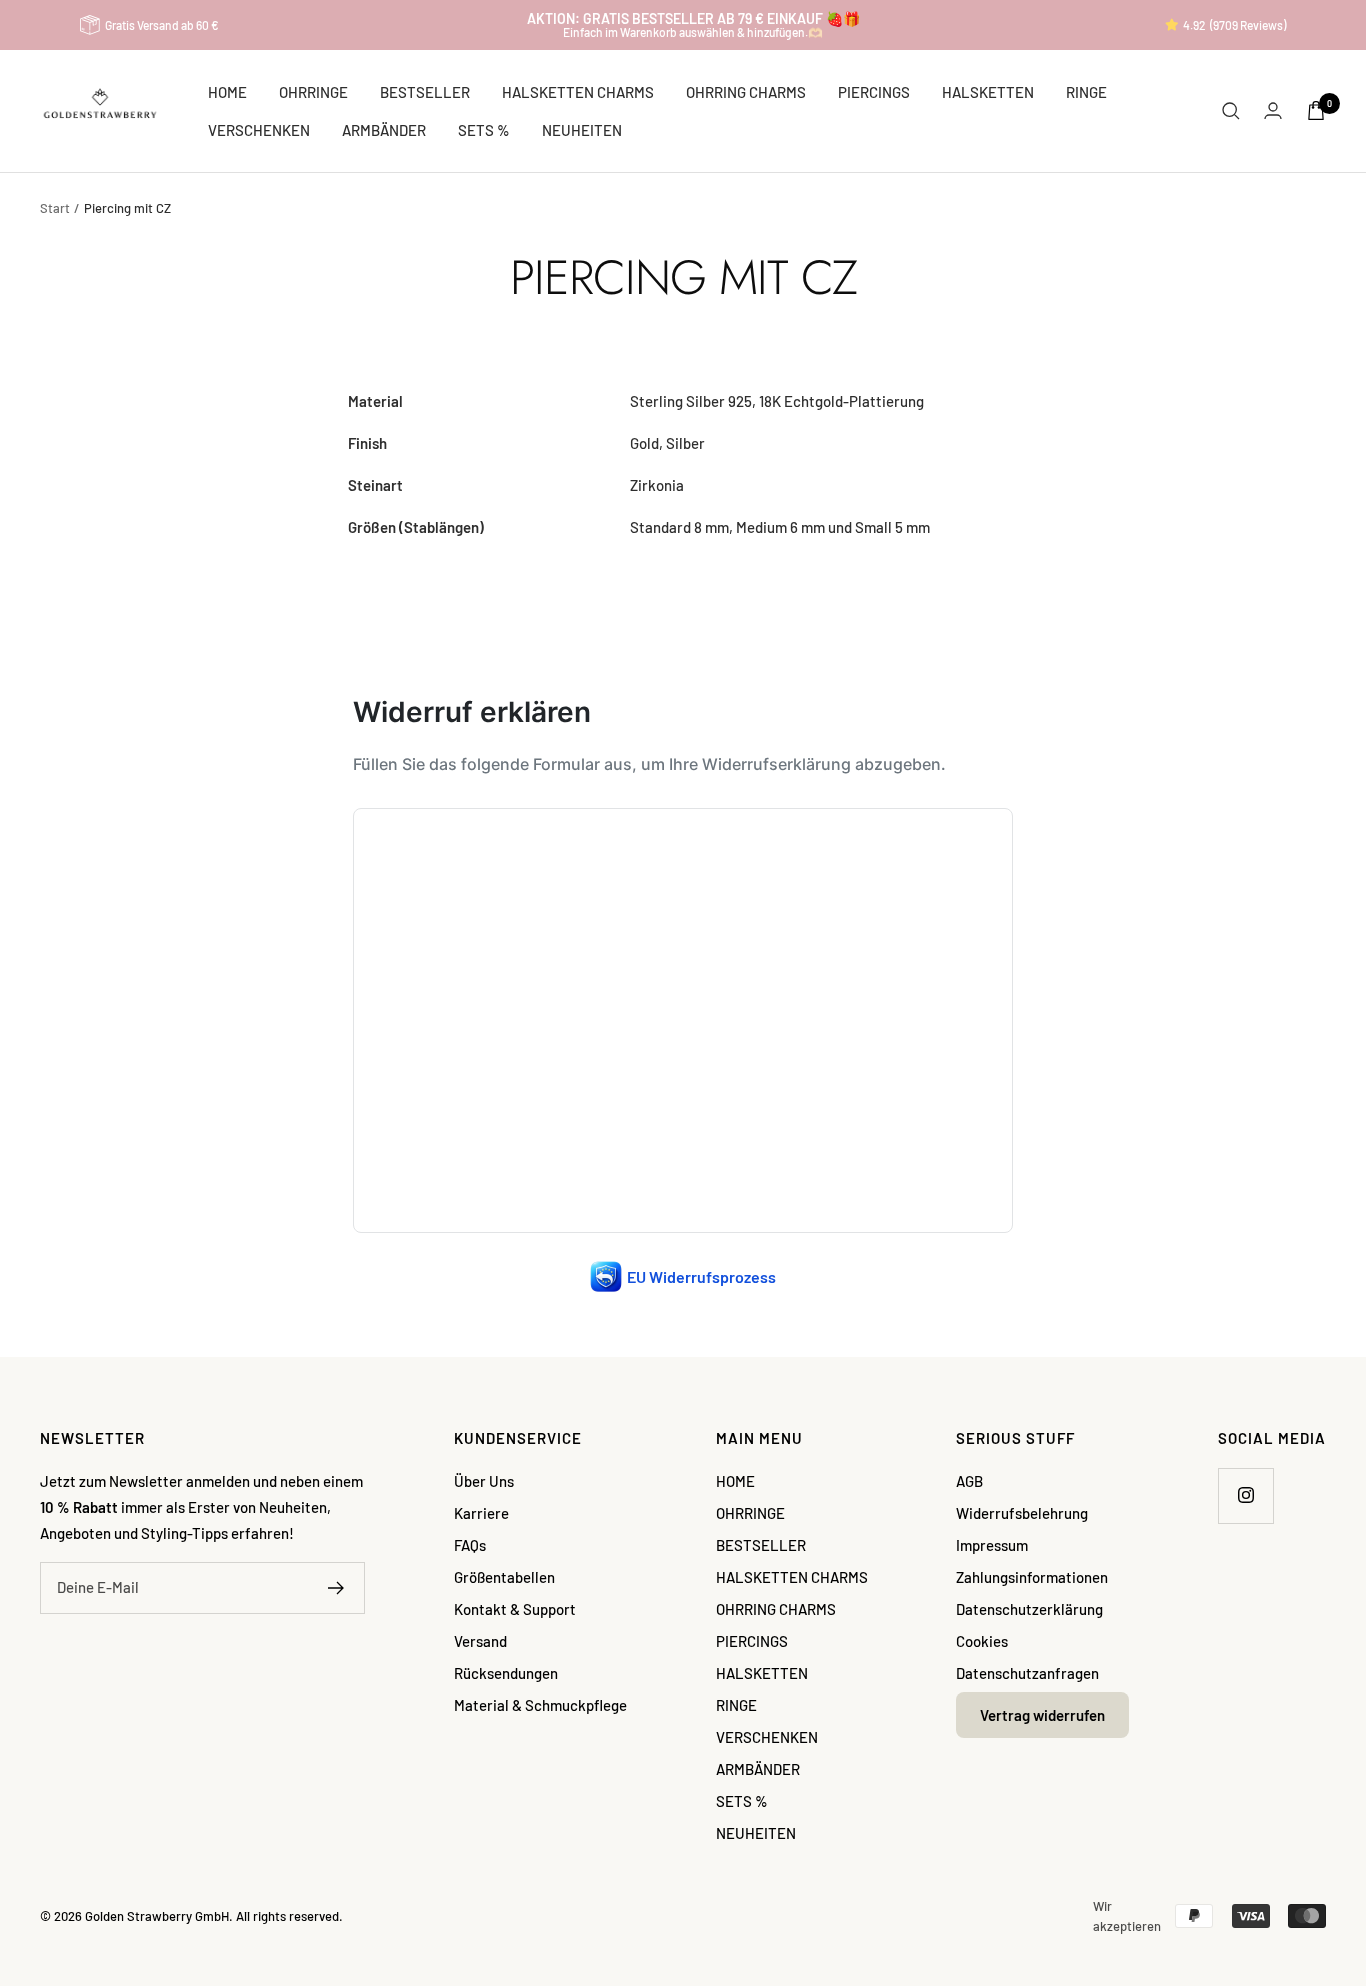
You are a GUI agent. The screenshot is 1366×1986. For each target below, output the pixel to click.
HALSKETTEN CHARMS (578, 92)
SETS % (484, 130)
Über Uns (484, 1481)
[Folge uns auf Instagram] (1245, 1495)
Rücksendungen (506, 1673)
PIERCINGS (874, 92)
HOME (227, 92)
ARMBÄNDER (384, 130)
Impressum (992, 1545)
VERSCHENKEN (259, 130)
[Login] (1273, 110)
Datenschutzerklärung (1029, 1609)
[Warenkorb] (1316, 110)
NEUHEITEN (582, 130)
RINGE (1086, 92)
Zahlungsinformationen (1032, 1577)
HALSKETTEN (988, 92)
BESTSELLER (425, 92)
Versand (480, 1641)
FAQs (470, 1545)
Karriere (481, 1513)
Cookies (982, 1641)
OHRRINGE (313, 92)
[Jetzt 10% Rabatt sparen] (336, 1588)
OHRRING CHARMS (746, 92)
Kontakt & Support (515, 1609)
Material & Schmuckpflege (540, 1705)
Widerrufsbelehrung (1022, 1513)
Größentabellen (504, 1577)
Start (55, 208)
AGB (969, 1481)
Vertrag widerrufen (1042, 1715)
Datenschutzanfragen (1027, 1673)
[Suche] (1231, 111)
